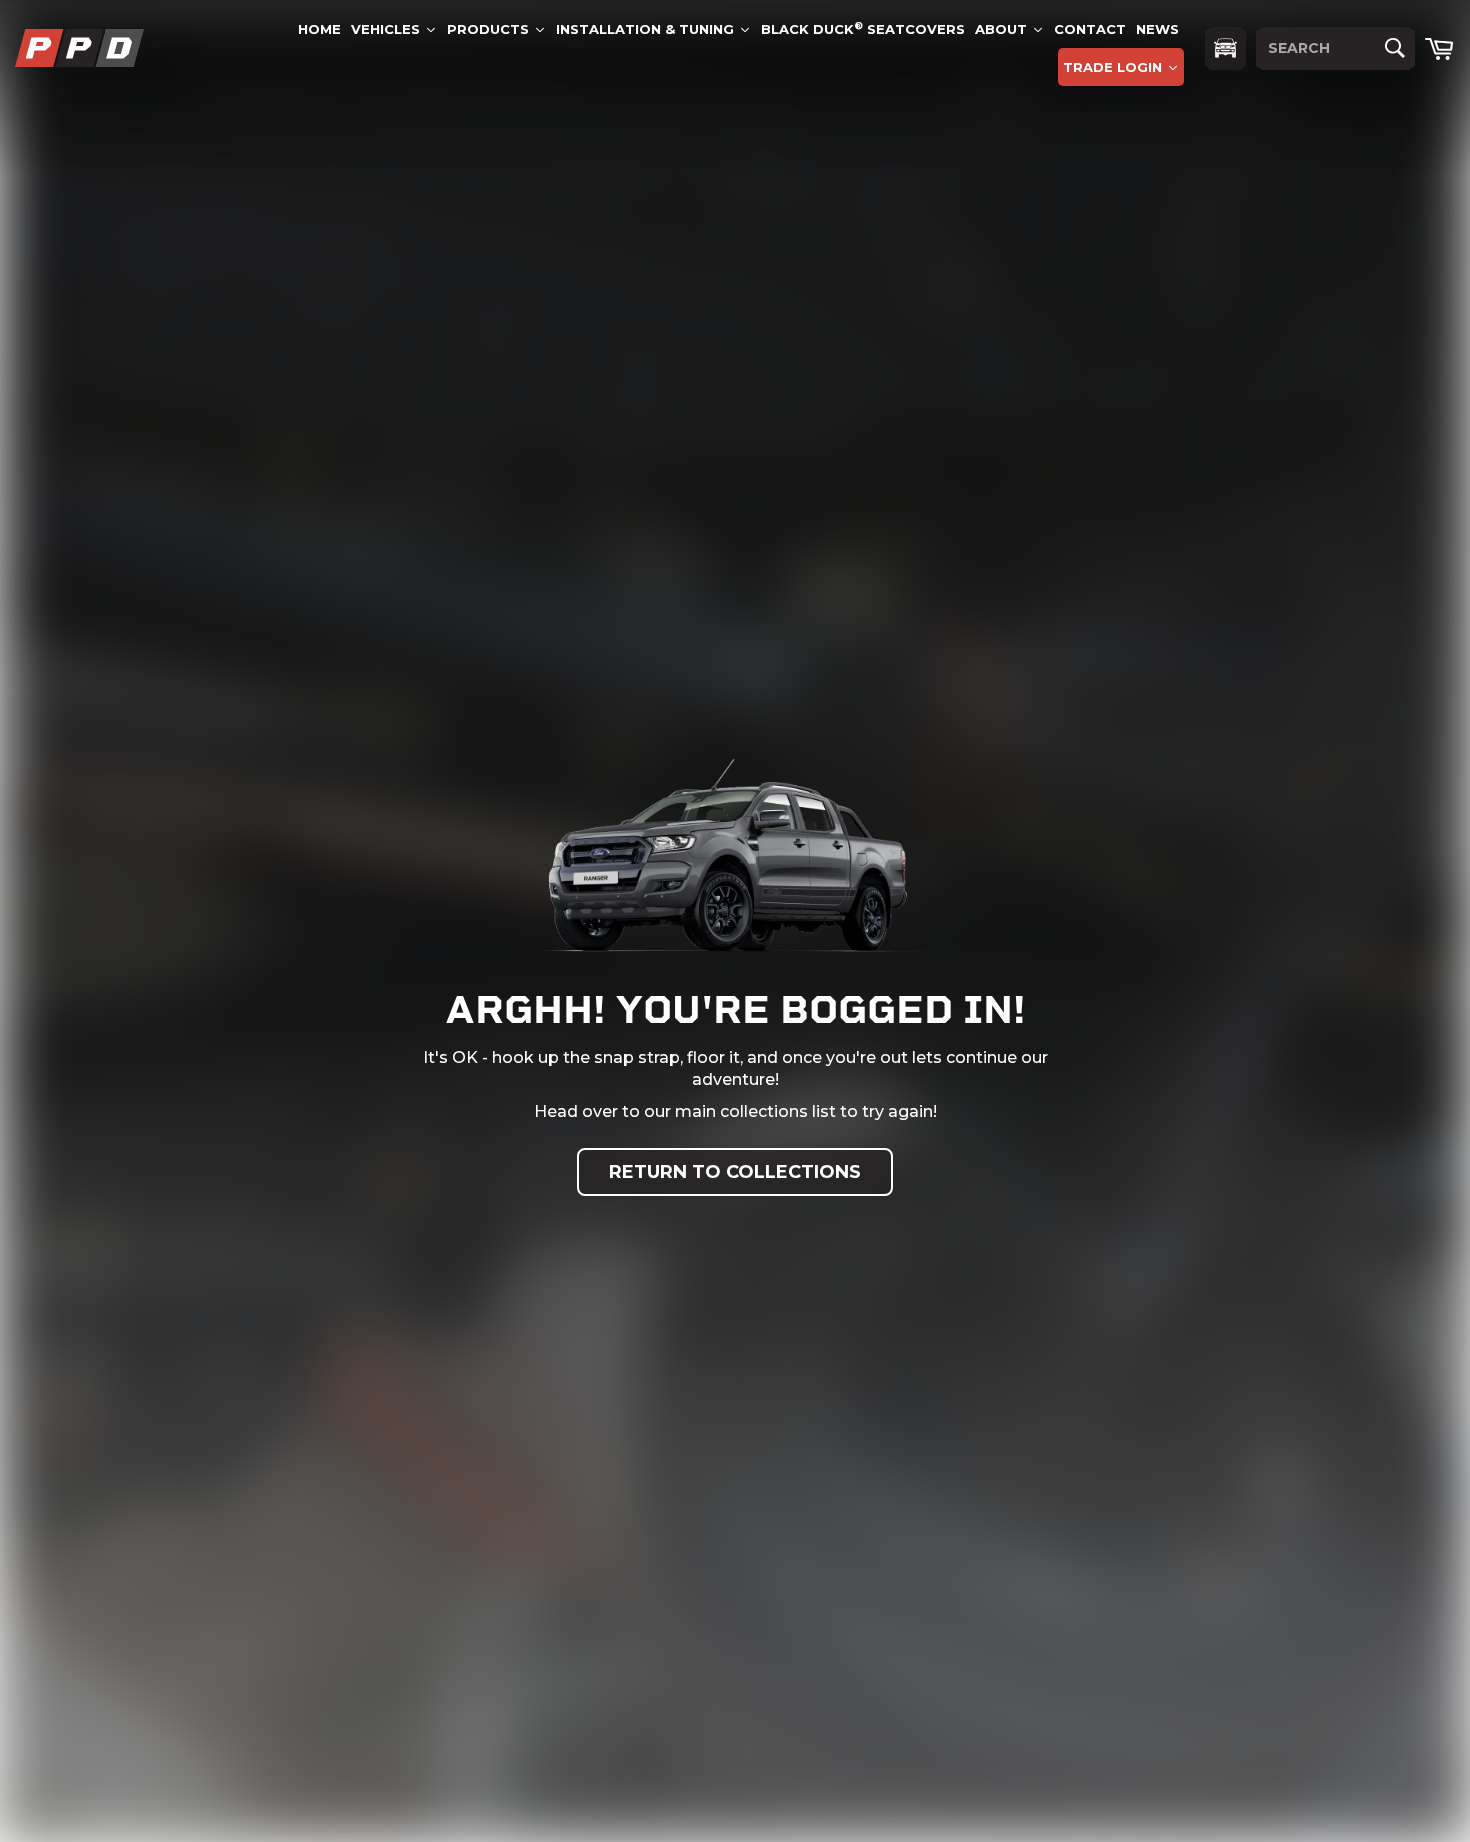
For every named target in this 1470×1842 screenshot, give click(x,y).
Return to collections (735, 1172)
